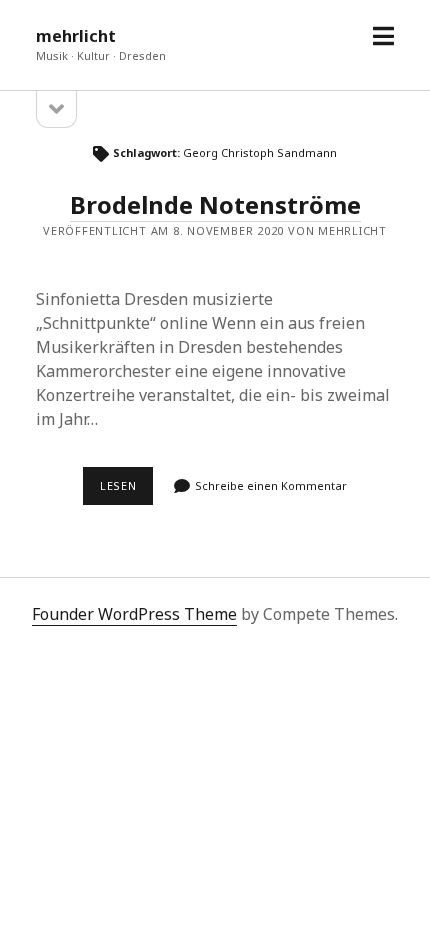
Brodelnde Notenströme (215, 204)
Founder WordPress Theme (134, 614)
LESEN (126, 491)
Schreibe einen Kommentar (271, 485)
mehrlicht (76, 36)
